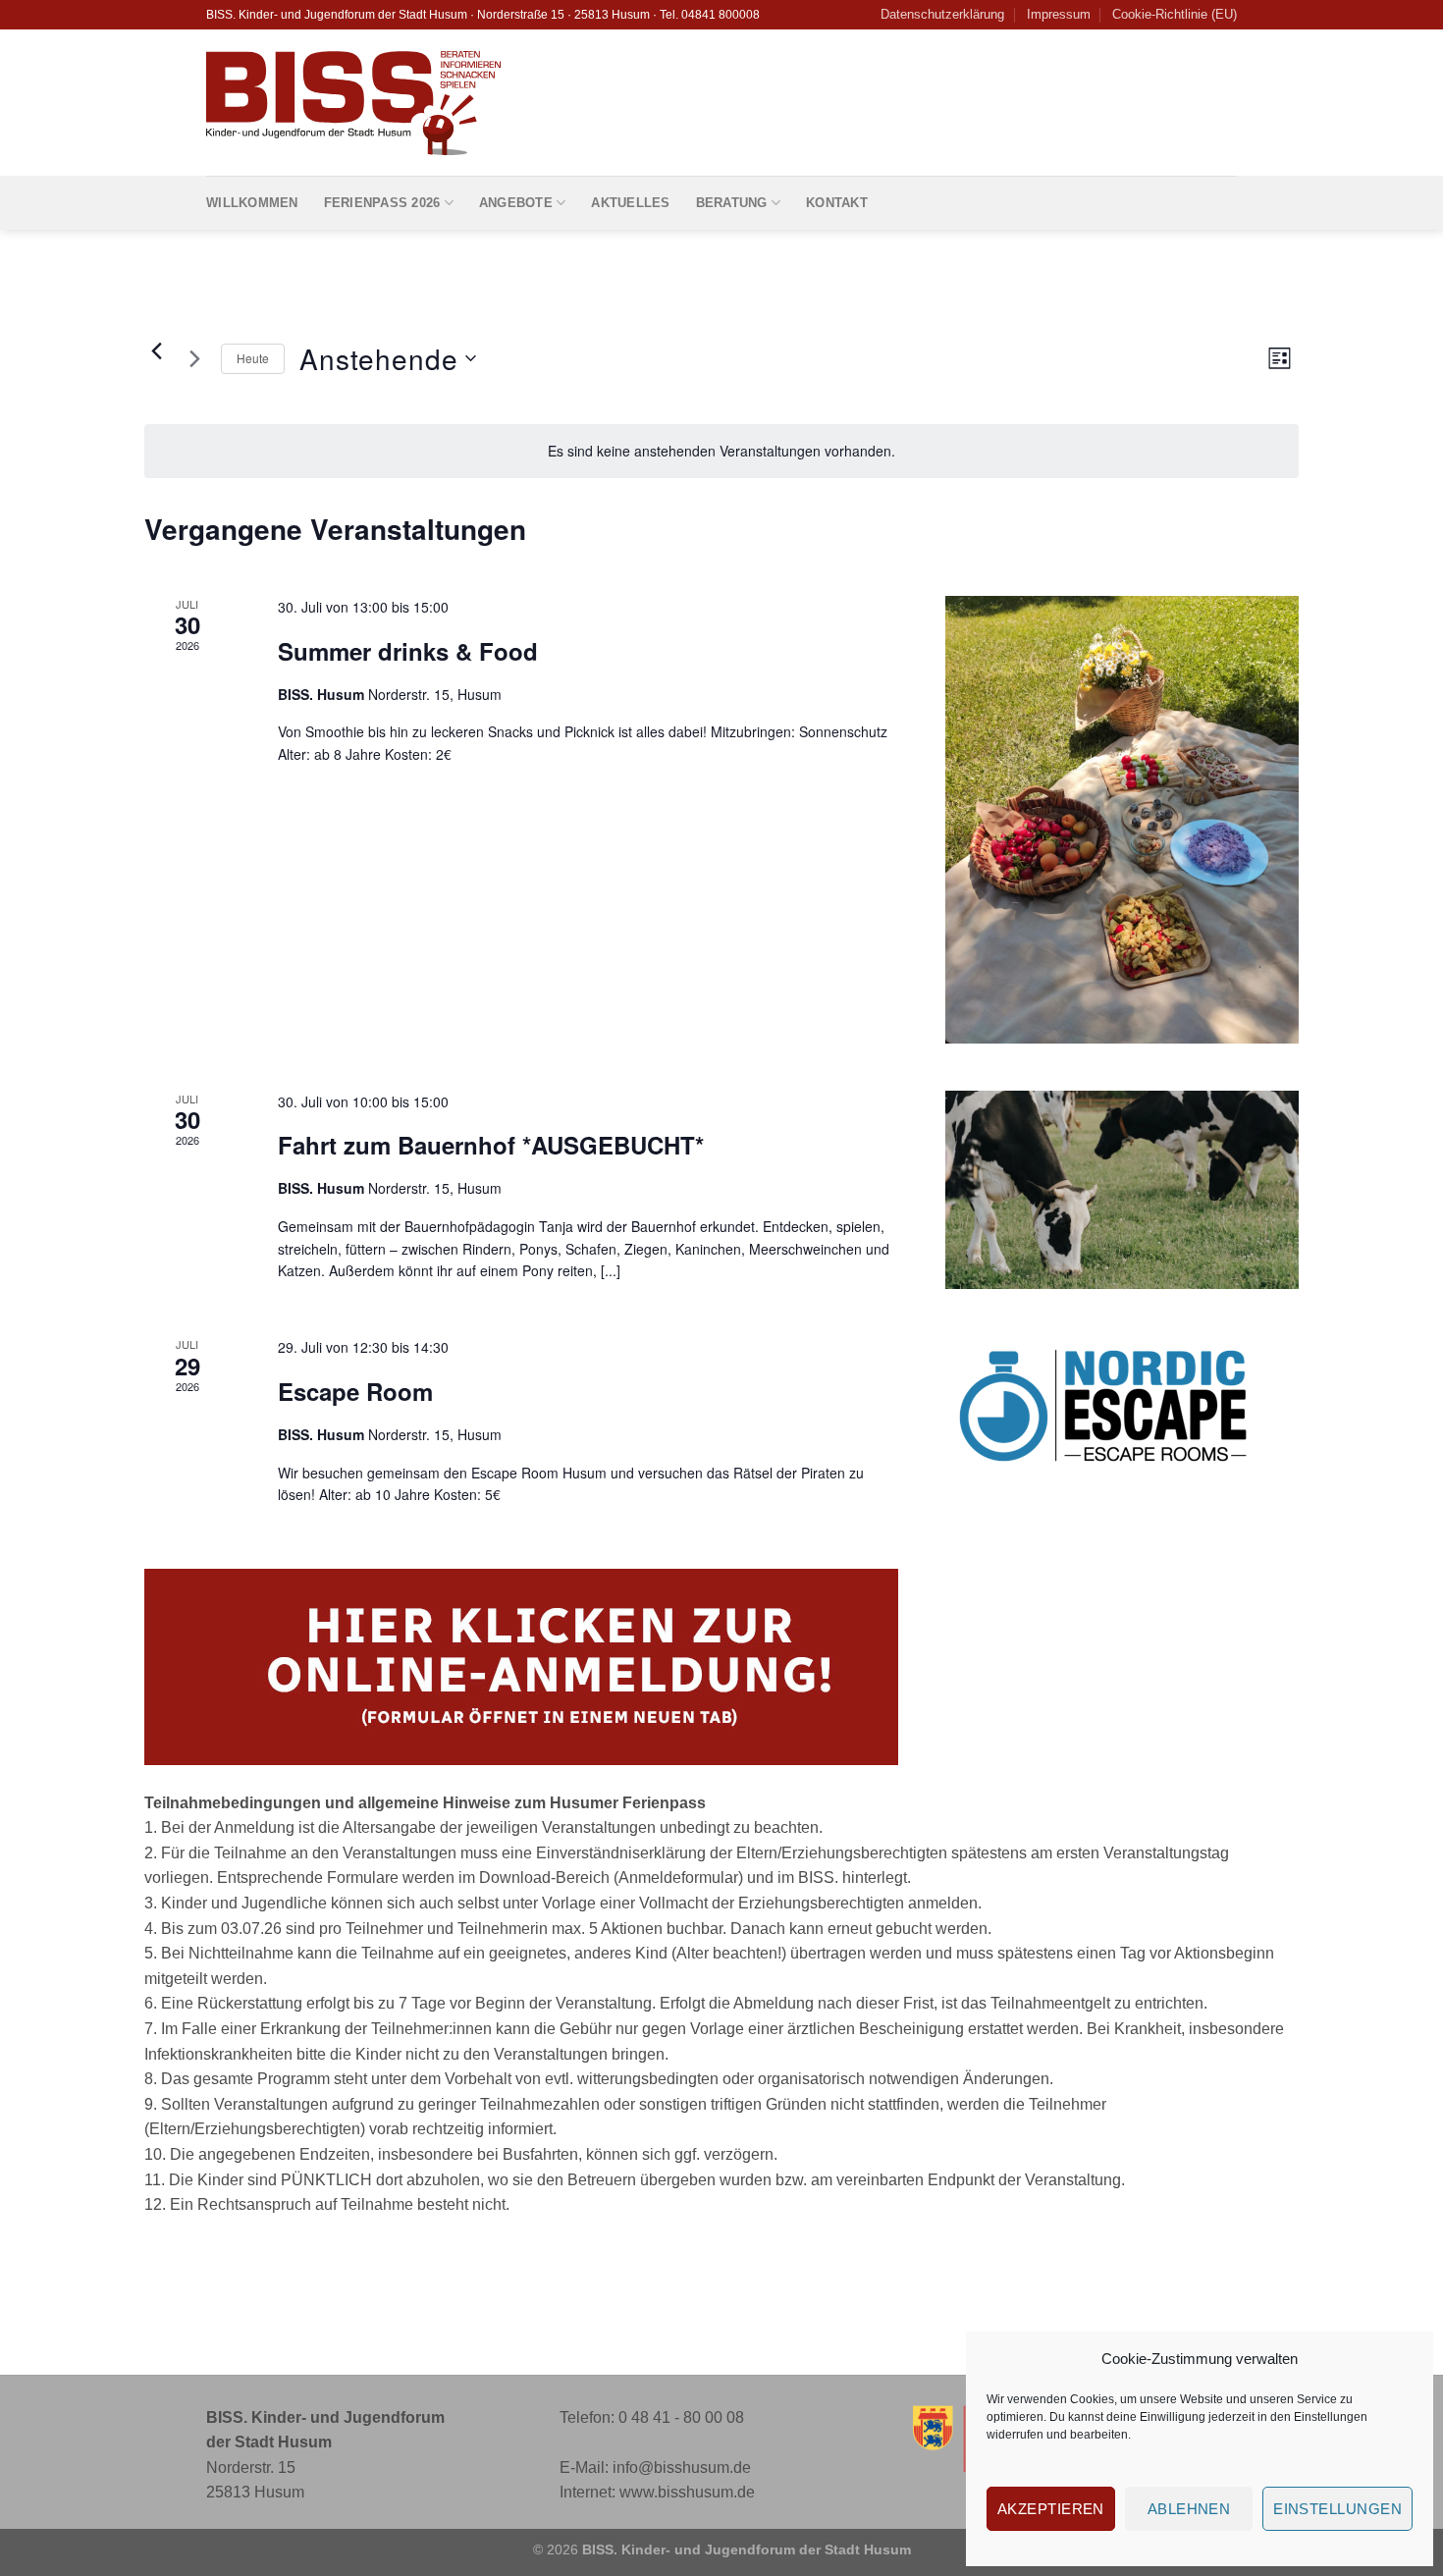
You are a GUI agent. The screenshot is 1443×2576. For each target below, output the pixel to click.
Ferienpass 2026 (382, 203)
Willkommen (252, 203)
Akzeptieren (1051, 2509)
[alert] (721, 451)
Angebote (516, 203)
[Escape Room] (1122, 1406)
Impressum (1059, 14)
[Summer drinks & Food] (1122, 820)
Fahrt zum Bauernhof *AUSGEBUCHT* (491, 1145)
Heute (253, 358)
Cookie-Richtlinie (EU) (1175, 14)
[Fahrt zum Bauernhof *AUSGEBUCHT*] (1122, 1190)
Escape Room (355, 1391)
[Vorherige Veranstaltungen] (156, 350)
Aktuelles (630, 203)
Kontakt (837, 203)
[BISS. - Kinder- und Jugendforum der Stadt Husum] (353, 104)
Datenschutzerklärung (942, 14)
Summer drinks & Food (408, 651)
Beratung (732, 203)
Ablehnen (1189, 2509)
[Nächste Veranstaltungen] (194, 358)
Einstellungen (1331, 2417)
